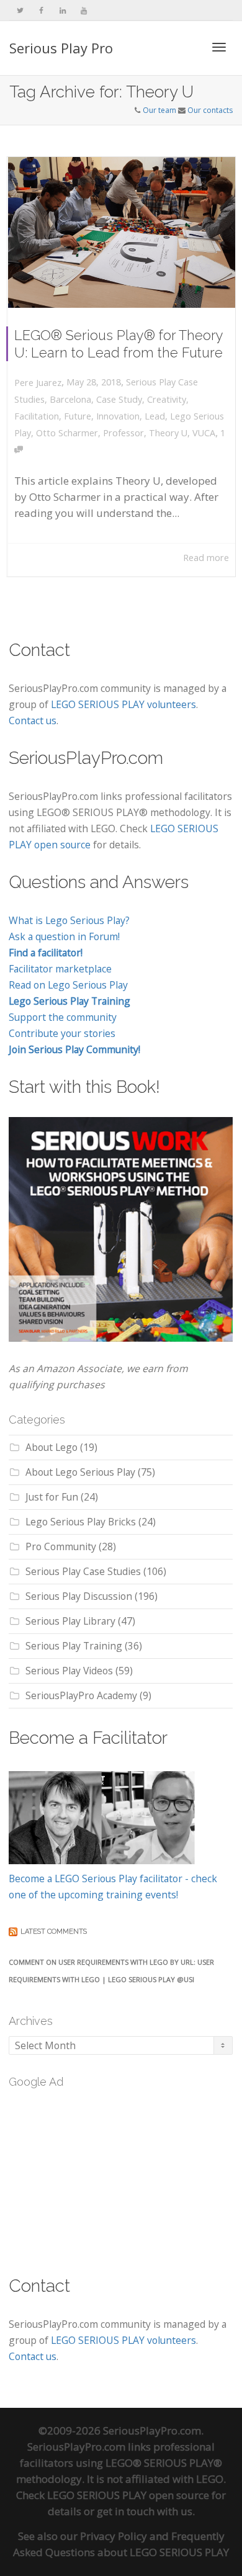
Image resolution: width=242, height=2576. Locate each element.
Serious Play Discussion (79, 1596)
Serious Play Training (74, 1646)
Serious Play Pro (61, 48)
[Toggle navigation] (219, 47)
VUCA (204, 433)
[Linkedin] (62, 10)
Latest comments (54, 1932)
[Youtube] (83, 10)
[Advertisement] (102, 2174)
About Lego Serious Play (80, 1472)
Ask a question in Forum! (64, 936)
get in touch (126, 2511)
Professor (123, 433)
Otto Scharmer (67, 433)
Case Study (119, 399)
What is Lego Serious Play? (69, 920)
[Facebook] (41, 10)
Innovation (118, 416)
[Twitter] (20, 10)
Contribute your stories (62, 1033)
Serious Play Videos (69, 1671)
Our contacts (210, 110)
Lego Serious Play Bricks (81, 1522)
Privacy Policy (114, 2536)
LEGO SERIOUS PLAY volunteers (123, 704)
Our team (159, 110)
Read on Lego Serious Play (68, 985)
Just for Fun (52, 1497)
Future (78, 416)
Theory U (168, 433)
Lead (155, 416)
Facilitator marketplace (60, 969)
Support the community (63, 1017)
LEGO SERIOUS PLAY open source (128, 2495)
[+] (122, 232)
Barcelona (70, 399)
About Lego (52, 1447)
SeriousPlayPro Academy (81, 1695)
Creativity (167, 399)
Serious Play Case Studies (83, 1571)
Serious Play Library (70, 1621)
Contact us (33, 720)
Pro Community (61, 1546)
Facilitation (37, 416)
